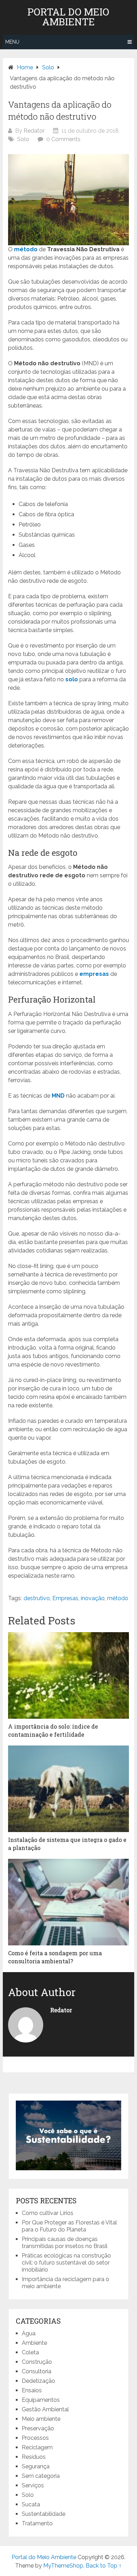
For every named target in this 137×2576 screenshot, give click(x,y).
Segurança (36, 2466)
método (26, 249)
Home (25, 67)
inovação (93, 1598)
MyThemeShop (63, 2566)
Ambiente (34, 2343)
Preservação (38, 2428)
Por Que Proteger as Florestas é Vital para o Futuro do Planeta (69, 2226)
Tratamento (37, 2523)
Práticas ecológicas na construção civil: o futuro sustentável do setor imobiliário (66, 2263)
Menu (12, 42)
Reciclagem (37, 2447)
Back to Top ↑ (104, 2566)
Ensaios (32, 2390)
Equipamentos (41, 2400)
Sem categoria (41, 2476)
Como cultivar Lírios (48, 2213)
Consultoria (37, 2371)
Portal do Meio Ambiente (68, 17)
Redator (34, 131)
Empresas (65, 1598)
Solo (48, 67)
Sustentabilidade (44, 2514)
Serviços (33, 2485)
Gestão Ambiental (45, 2409)
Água (29, 2333)
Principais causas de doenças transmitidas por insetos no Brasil (65, 2243)
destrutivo (37, 1598)
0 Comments (63, 139)
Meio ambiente (41, 2419)
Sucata (31, 2504)
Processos (35, 2438)
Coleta (30, 2352)
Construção (37, 2362)
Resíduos (34, 2457)
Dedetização (38, 2381)
